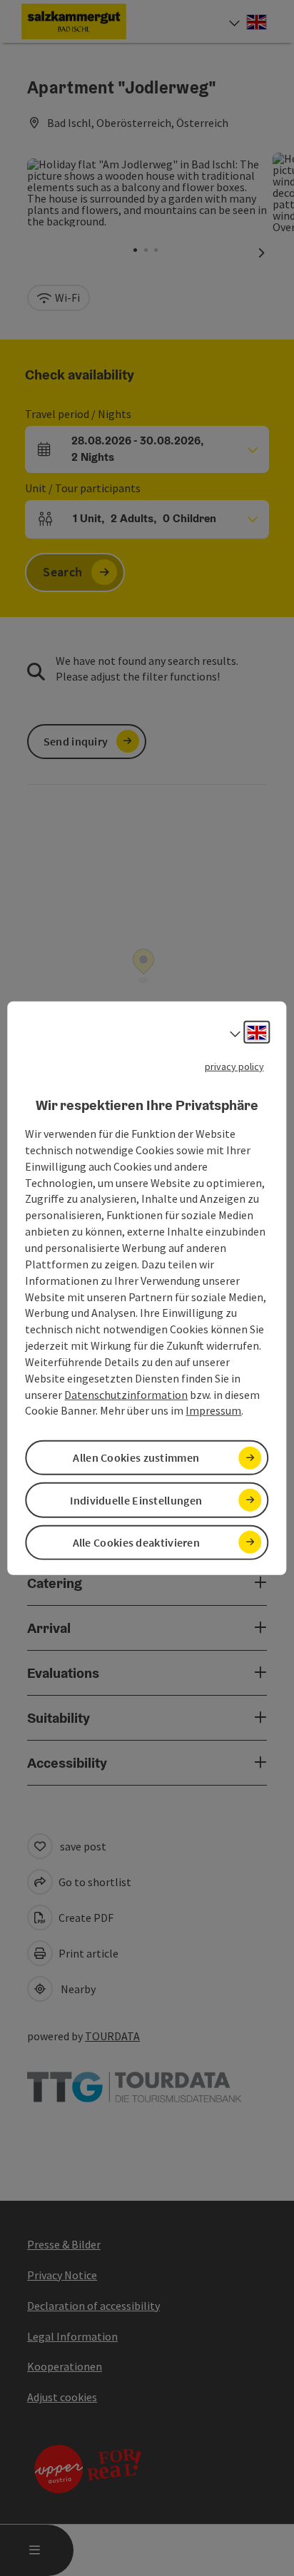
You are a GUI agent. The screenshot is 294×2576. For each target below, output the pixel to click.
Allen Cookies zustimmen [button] (136, 1457)
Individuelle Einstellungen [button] (136, 1500)
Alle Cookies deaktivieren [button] (137, 1542)
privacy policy (234, 1066)
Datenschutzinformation (126, 1394)
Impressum (213, 1410)
